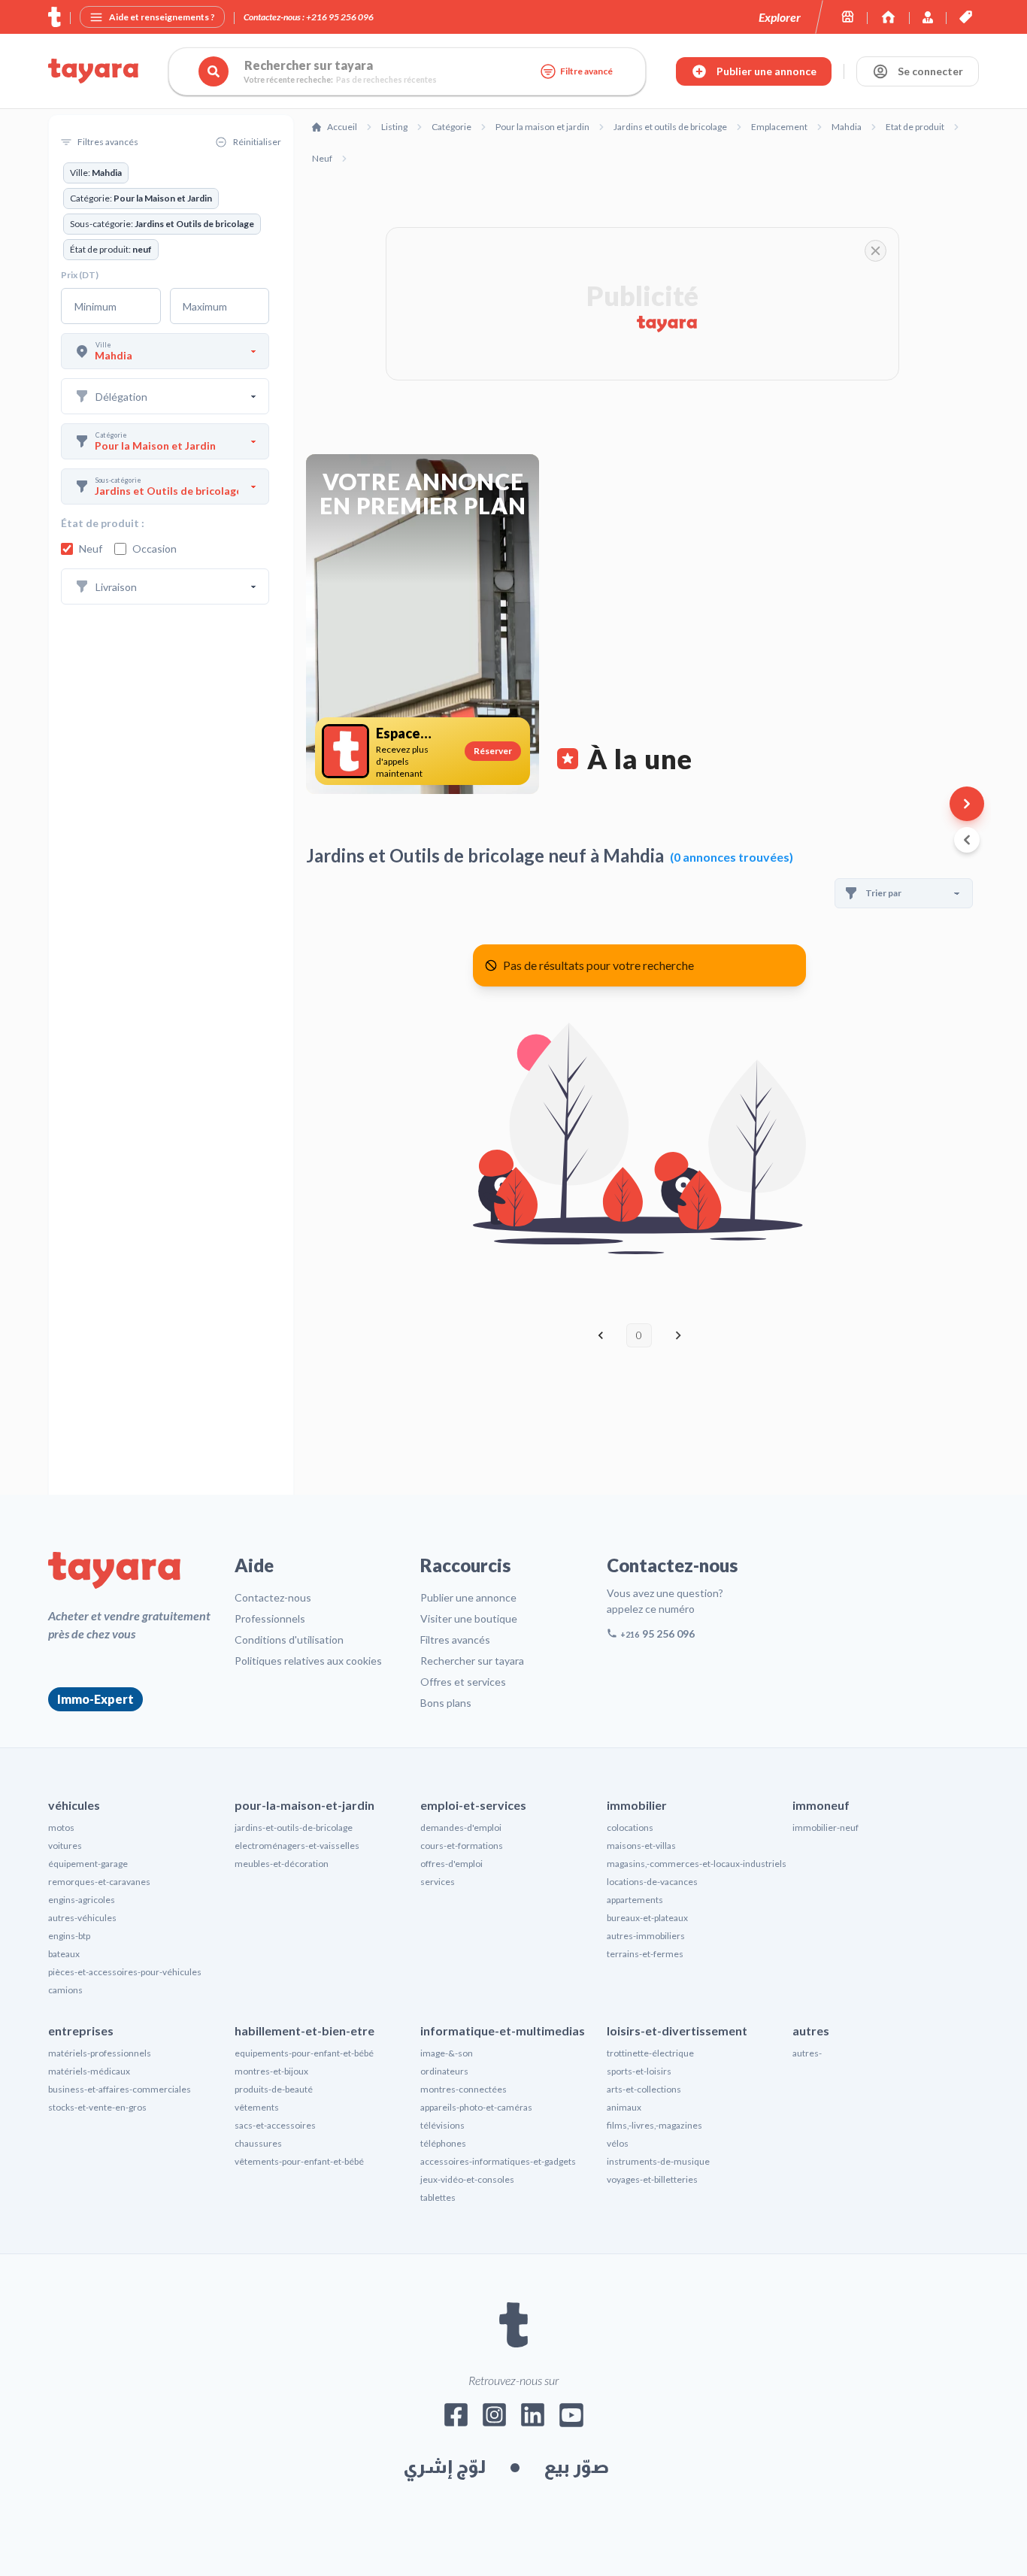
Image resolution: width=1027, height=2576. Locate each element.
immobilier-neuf (826, 1827)
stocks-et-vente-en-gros (97, 2107)
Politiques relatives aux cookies (308, 1661)
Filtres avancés (455, 1640)
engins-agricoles (82, 1900)
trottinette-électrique (650, 2053)
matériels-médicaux (89, 2071)
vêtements (257, 2107)
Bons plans (446, 1703)
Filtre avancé (586, 71)
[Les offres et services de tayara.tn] (966, 17)
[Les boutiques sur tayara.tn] (848, 17)
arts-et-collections (644, 2089)
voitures (65, 1846)
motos (61, 1827)
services (438, 1882)
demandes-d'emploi (461, 1827)
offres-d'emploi (451, 1864)
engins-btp (69, 1936)
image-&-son (447, 2053)
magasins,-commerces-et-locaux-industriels (697, 1864)
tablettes (438, 2197)
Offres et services (463, 1682)
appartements (635, 1900)
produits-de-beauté (274, 2089)
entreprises (81, 2030)
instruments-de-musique (658, 2161)
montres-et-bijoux (271, 2071)
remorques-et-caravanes (99, 1882)
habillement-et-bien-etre (304, 2030)
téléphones (443, 2143)
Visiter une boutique (469, 1618)
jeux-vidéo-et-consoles (467, 2179)
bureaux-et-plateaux (647, 1918)
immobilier (637, 1805)
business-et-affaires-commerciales (120, 2089)
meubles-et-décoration (282, 1864)
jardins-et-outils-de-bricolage (294, 1827)
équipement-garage (88, 1864)
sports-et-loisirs (639, 2071)
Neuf (91, 549)
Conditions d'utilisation (289, 1640)
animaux (624, 2107)
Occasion (155, 549)
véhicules (74, 1805)
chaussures (258, 2143)
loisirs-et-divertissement (677, 2030)
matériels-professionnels (100, 2053)
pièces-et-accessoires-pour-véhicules (125, 1972)
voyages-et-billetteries (652, 2179)
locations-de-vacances (652, 1882)
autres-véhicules (82, 1918)
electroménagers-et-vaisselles (297, 1846)
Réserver (493, 751)
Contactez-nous (273, 1597)
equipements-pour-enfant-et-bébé (304, 2053)
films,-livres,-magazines (654, 2125)
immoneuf (821, 1805)
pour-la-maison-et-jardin (304, 1805)
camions (65, 1990)
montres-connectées (464, 2089)
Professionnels (270, 1618)
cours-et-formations (462, 1846)
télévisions (442, 2125)
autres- (807, 2053)
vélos (618, 2143)
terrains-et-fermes (645, 1954)
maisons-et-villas (641, 1846)
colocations (630, 1827)
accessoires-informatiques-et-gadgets (498, 2161)
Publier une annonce (468, 1597)
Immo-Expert (95, 1699)
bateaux (64, 1954)
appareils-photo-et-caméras (476, 2107)
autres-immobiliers (646, 1936)
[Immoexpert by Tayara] (888, 17)
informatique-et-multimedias (503, 2030)
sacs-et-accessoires (275, 2125)
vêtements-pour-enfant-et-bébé (299, 2161)
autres (811, 2030)
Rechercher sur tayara (472, 1661)
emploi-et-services (473, 1805)
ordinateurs (444, 2071)
